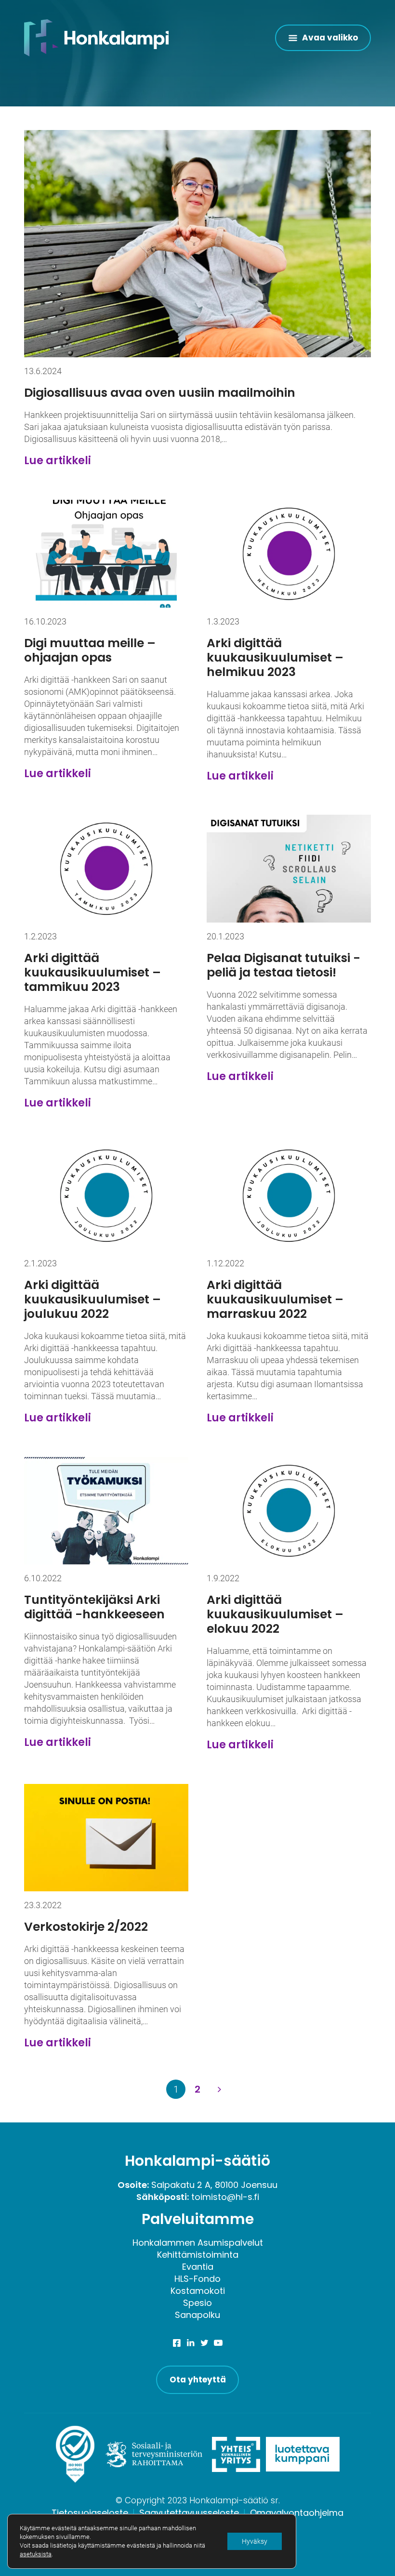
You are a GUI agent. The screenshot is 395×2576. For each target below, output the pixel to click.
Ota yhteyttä (198, 2380)
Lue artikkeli (58, 461)
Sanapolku (197, 2315)
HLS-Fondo (197, 2279)
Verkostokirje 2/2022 (86, 1927)
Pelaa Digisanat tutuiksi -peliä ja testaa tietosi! (283, 965)
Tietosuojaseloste (90, 2513)
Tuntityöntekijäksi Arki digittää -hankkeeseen (94, 1607)
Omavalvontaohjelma (297, 2513)
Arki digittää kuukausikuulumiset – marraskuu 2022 (275, 1299)
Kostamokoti (198, 2291)
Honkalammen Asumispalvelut (198, 2243)
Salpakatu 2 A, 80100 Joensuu (214, 2185)
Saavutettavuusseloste (189, 2513)
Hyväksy (255, 2541)
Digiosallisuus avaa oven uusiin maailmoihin (160, 393)
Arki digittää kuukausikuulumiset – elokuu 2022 (275, 1614)
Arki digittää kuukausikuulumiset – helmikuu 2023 (275, 657)
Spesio (197, 2303)
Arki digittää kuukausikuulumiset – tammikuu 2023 (92, 972)
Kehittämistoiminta (198, 2255)
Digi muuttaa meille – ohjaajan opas (90, 650)
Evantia (198, 2267)
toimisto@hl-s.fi (225, 2197)
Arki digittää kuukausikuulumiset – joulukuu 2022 (92, 1299)
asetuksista (36, 2554)
